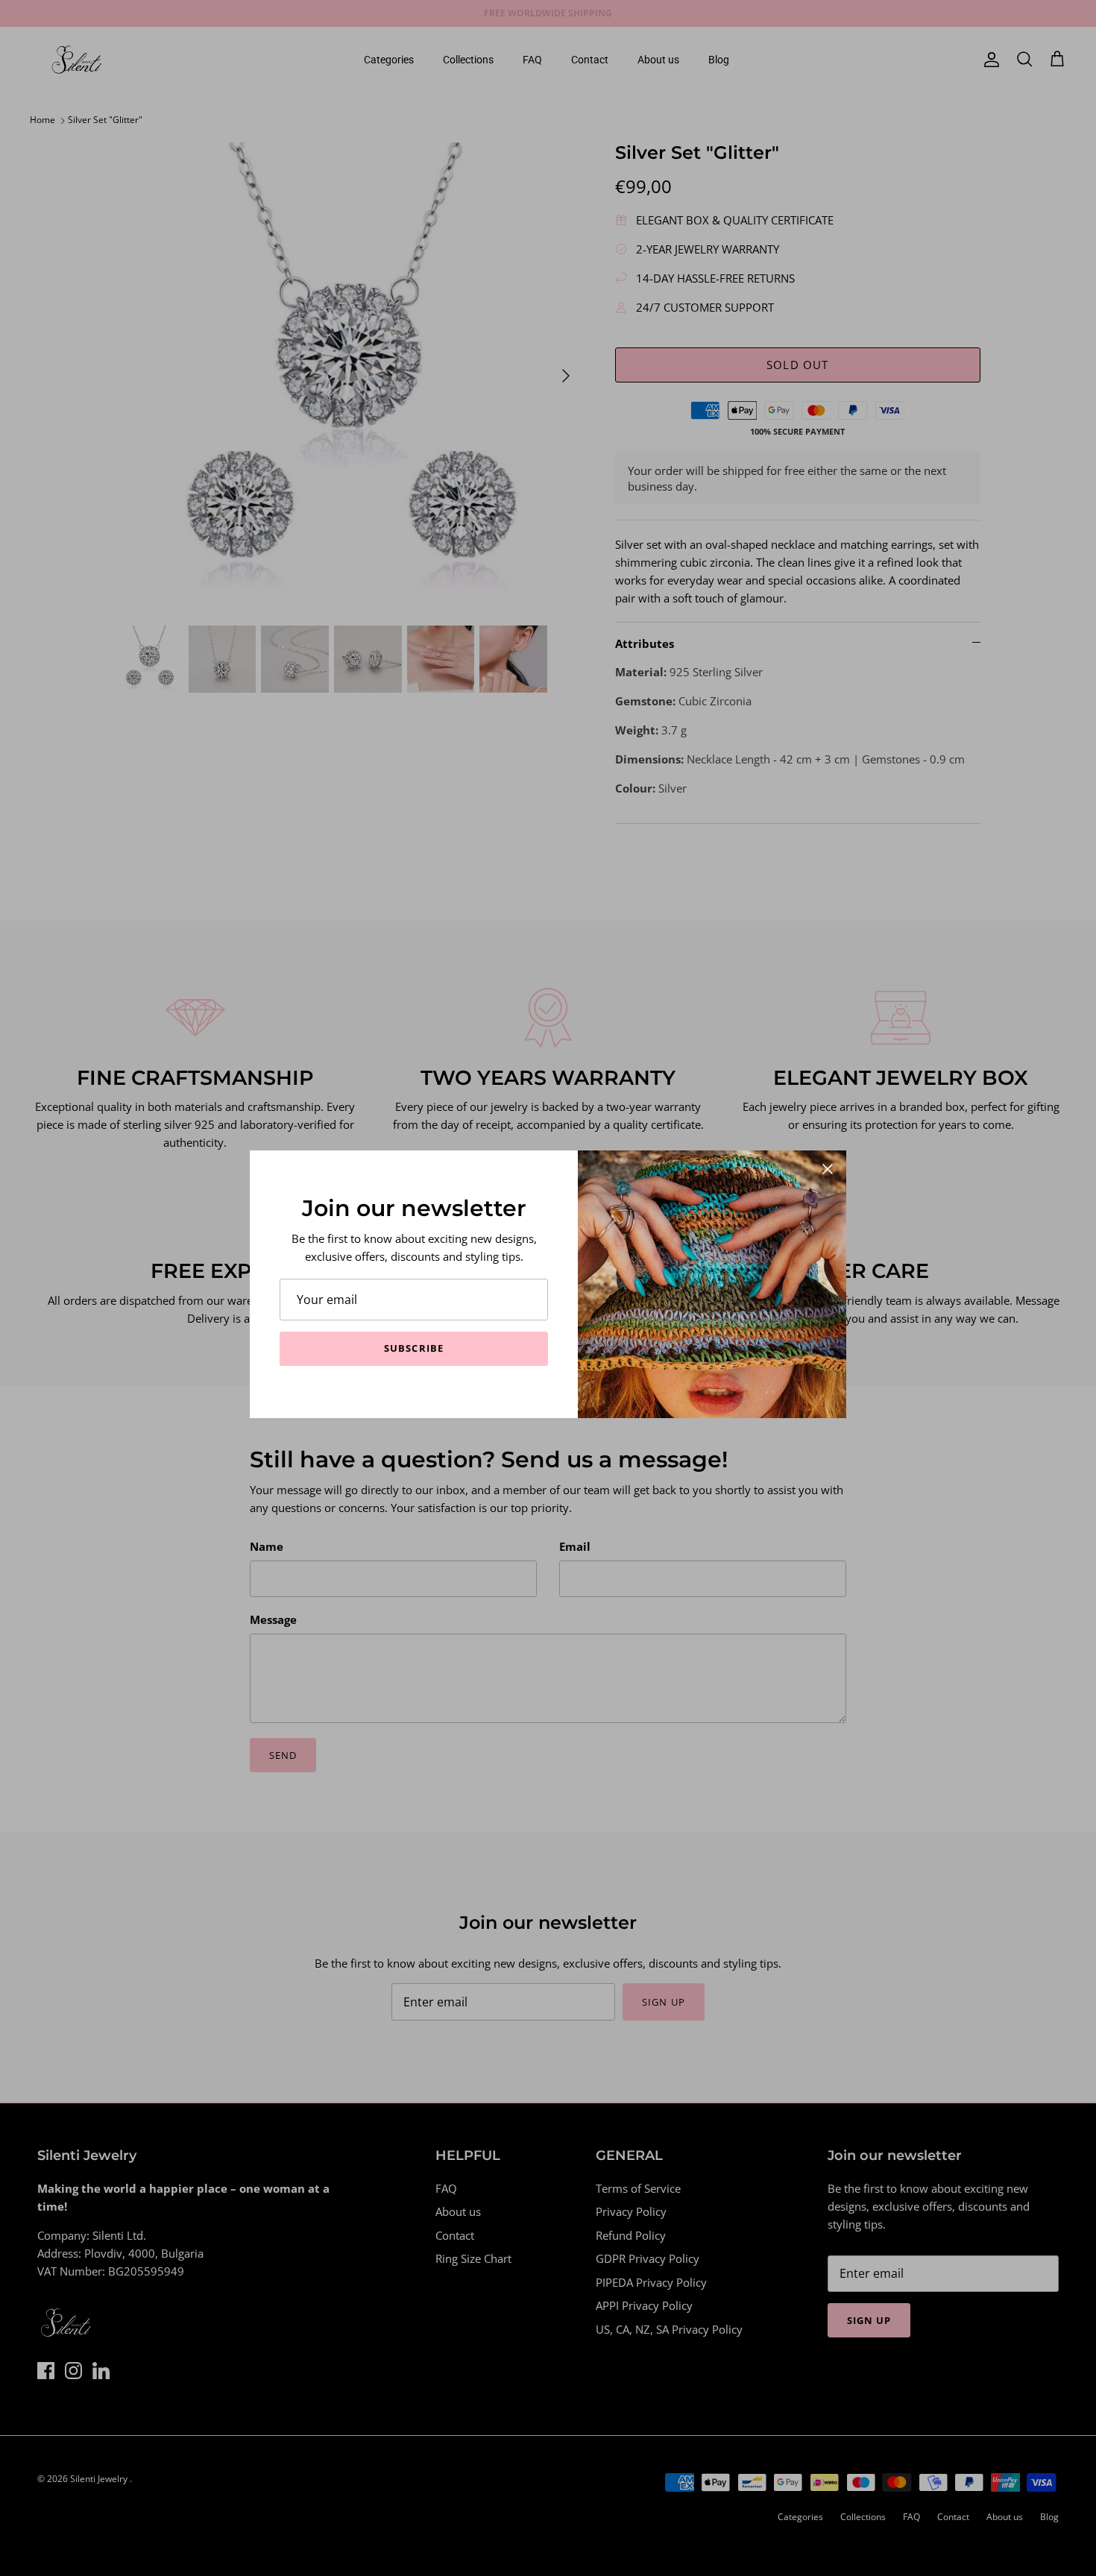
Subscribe (413, 1348)
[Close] (828, 1169)
